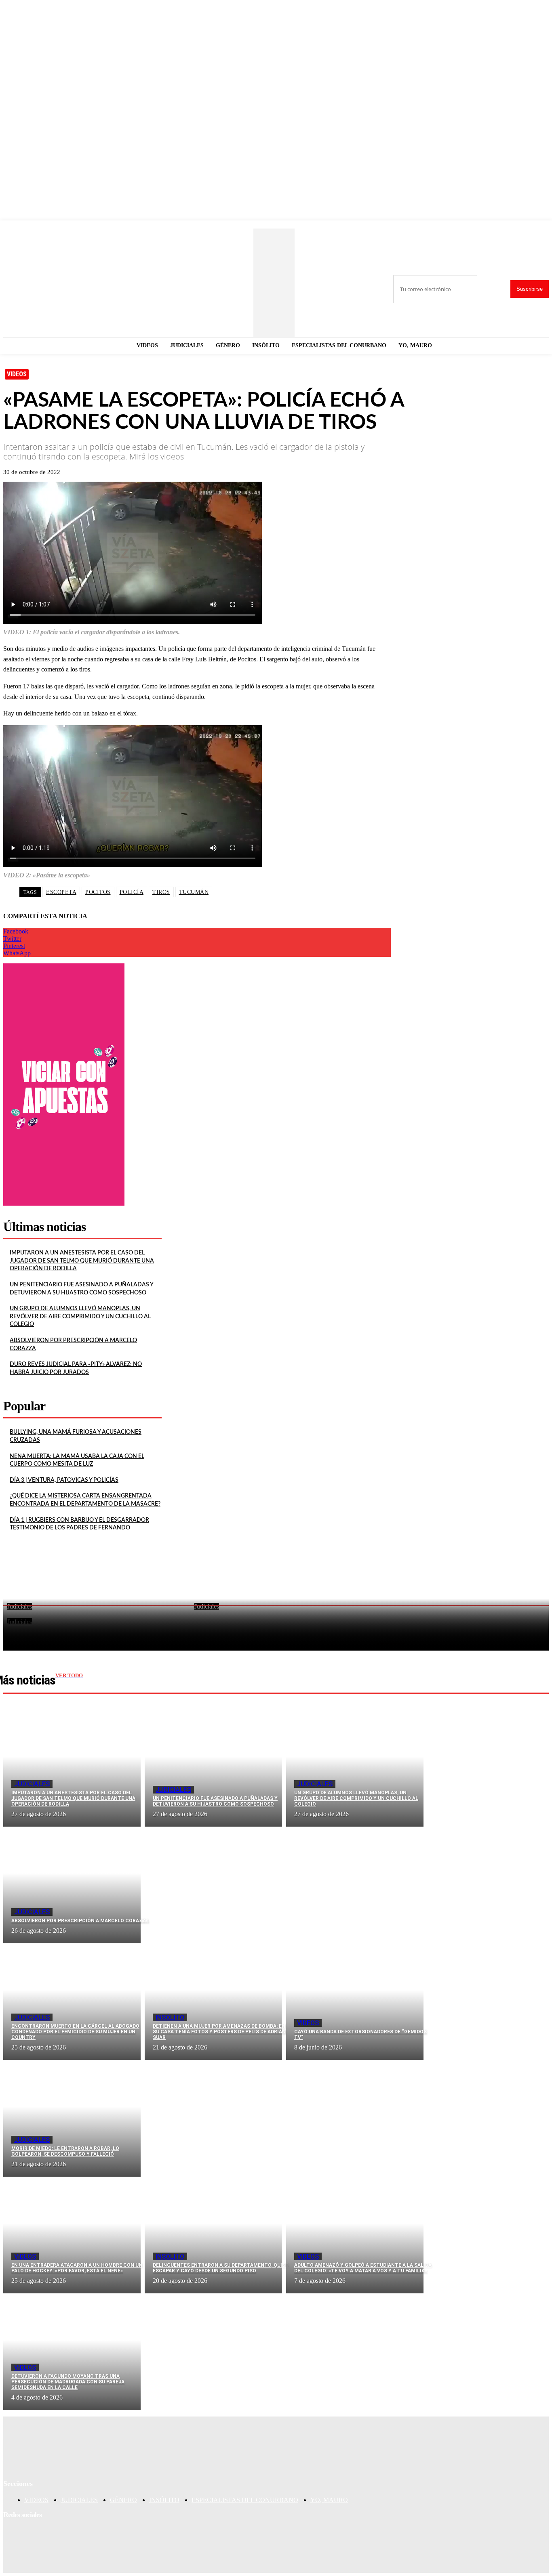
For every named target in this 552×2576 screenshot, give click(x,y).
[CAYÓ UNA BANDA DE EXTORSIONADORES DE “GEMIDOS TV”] (355, 2002)
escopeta (61, 892)
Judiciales (32, 1784)
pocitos (98, 892)
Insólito (170, 2017)
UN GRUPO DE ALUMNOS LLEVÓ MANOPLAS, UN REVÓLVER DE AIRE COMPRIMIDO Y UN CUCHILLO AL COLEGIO (80, 1316)
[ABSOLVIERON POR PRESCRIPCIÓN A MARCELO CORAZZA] (72, 1885)
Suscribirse (530, 289)
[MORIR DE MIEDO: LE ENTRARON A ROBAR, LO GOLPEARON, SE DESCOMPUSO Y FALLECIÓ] (72, 2118)
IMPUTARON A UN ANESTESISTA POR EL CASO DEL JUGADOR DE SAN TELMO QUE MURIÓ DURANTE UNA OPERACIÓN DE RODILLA (82, 1261)
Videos (17, 374)
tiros (161, 892)
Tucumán (194, 892)
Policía (132, 892)
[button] (31, 280)
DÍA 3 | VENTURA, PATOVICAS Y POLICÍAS (64, 1480)
